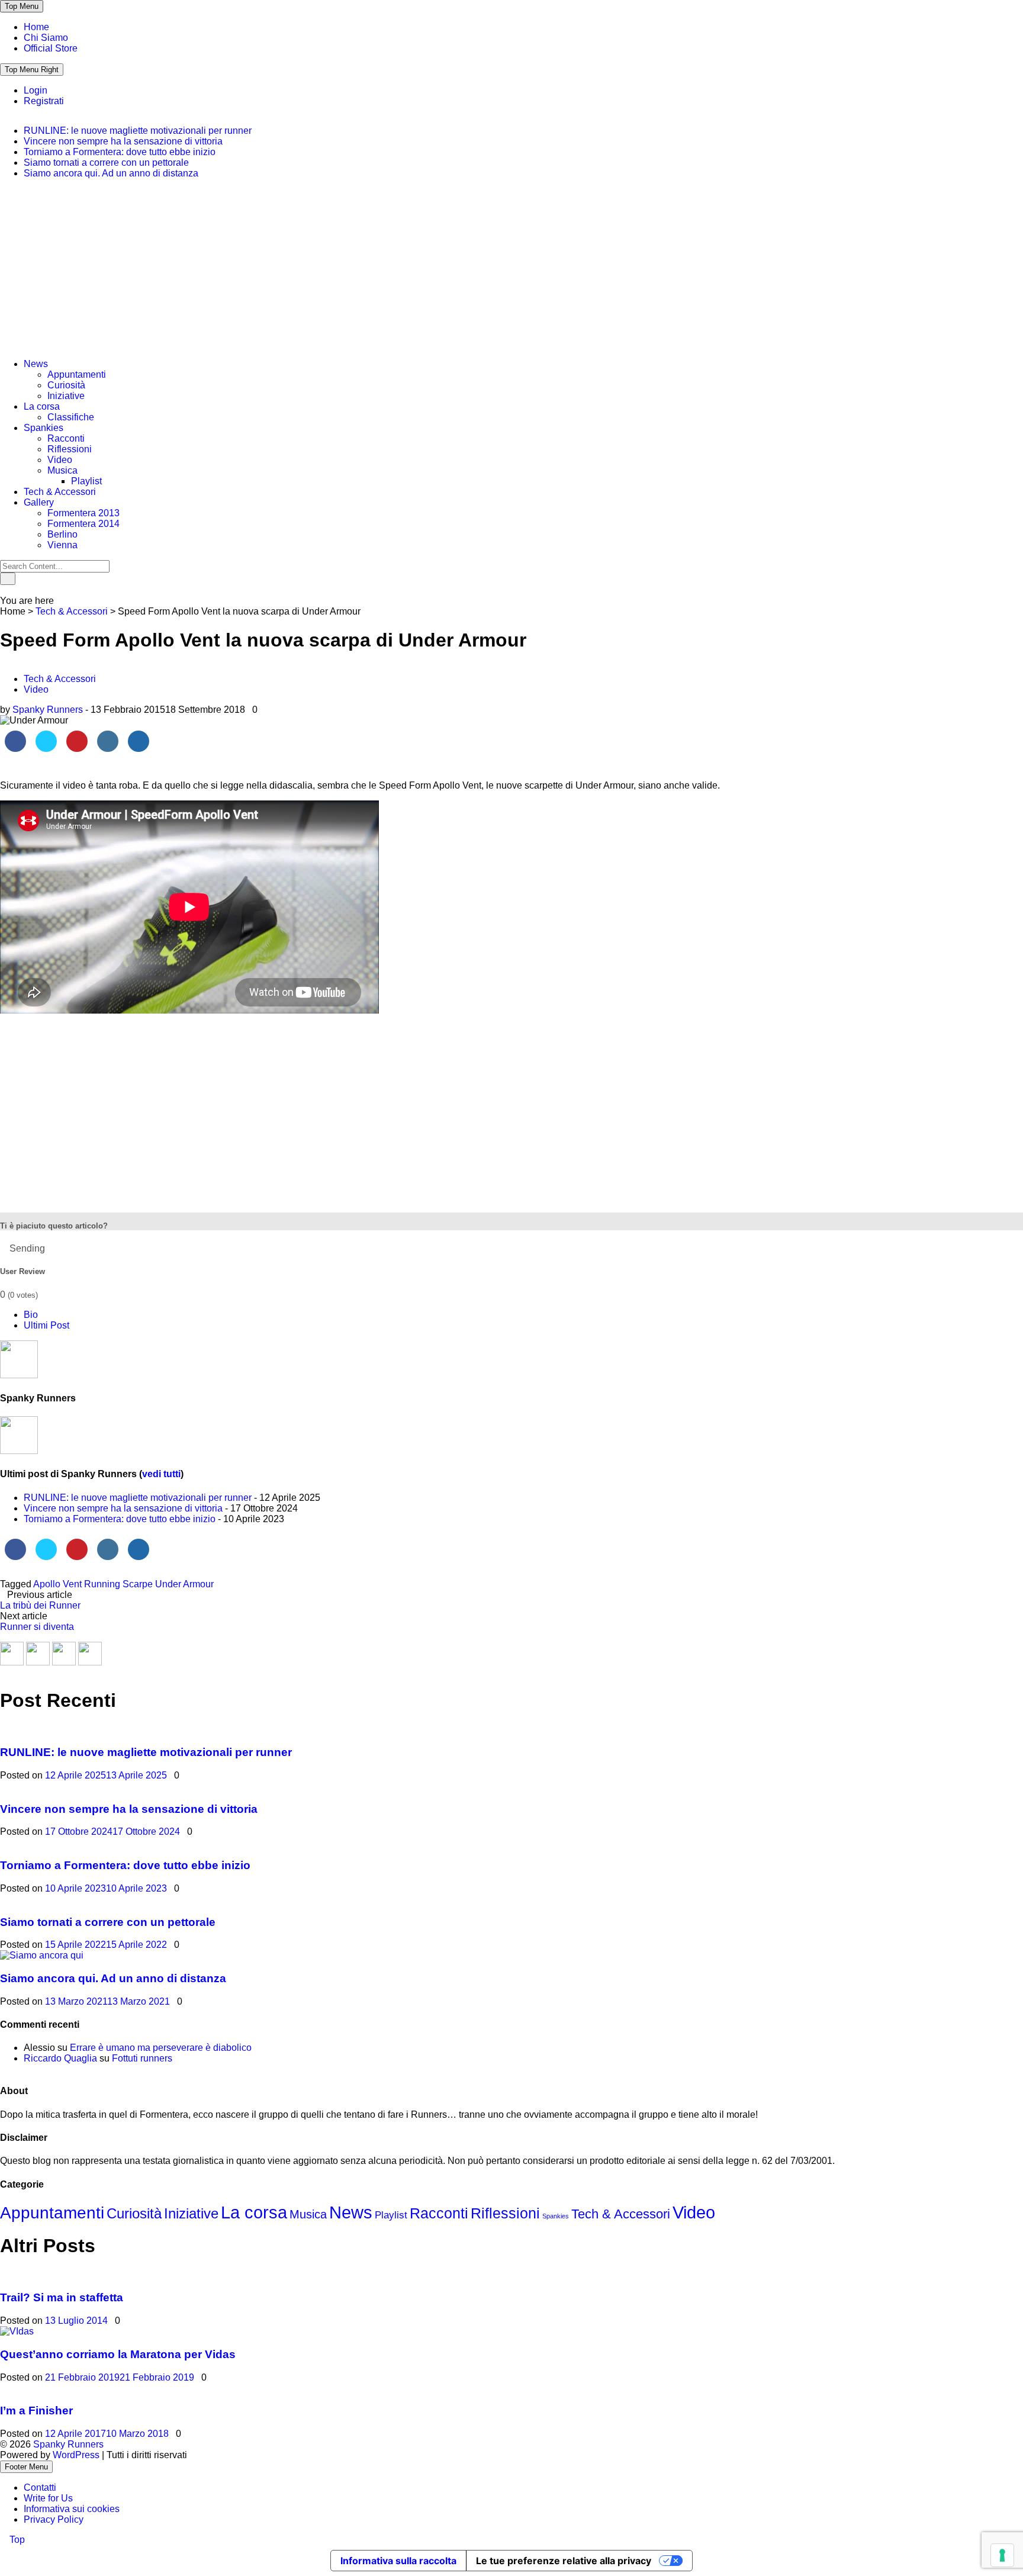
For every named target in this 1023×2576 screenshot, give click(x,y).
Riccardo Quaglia (60, 2058)
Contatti (40, 2487)
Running (102, 1584)
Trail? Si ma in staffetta (62, 2297)
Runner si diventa (37, 1627)
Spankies (44, 428)
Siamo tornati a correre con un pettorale (106, 163)
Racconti (66, 438)
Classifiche (71, 417)
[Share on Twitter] (46, 748)
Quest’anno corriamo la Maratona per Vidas (118, 2354)
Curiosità (66, 385)
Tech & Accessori (60, 492)
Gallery (39, 502)
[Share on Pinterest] (77, 748)
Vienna (62, 545)
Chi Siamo (46, 38)
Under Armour (184, 1584)
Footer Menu (26, 2467)
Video (60, 460)
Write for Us (48, 2498)
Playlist (86, 481)
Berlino (62, 534)
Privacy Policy (54, 2519)
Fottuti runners (142, 2058)
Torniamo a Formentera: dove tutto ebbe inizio (120, 152)
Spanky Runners (48, 710)
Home (36, 27)
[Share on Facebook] (15, 748)
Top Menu (22, 6)
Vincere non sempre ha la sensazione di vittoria (123, 141)
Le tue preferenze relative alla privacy (564, 2561)
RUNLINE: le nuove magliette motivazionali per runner (138, 131)
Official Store (51, 48)
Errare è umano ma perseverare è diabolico (161, 2048)
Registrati (44, 101)
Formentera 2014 (83, 524)
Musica (62, 470)
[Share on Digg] (139, 748)
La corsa (42, 406)
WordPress (77, 2455)
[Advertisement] (89, 273)
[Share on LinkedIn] (108, 748)
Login (36, 90)
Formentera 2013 (83, 513)
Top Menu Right (32, 70)
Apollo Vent (57, 1584)
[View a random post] (4, 590)
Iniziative (66, 396)
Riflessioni (70, 449)
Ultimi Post (46, 1325)
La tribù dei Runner (40, 1605)
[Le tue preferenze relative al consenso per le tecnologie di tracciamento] (1002, 2555)
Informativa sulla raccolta (398, 2561)
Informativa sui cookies (72, 2509)
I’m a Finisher (36, 2411)
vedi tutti (161, 1474)
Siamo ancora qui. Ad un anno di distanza (111, 173)
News (36, 364)
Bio (31, 1315)
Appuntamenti (77, 374)
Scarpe (138, 1584)
